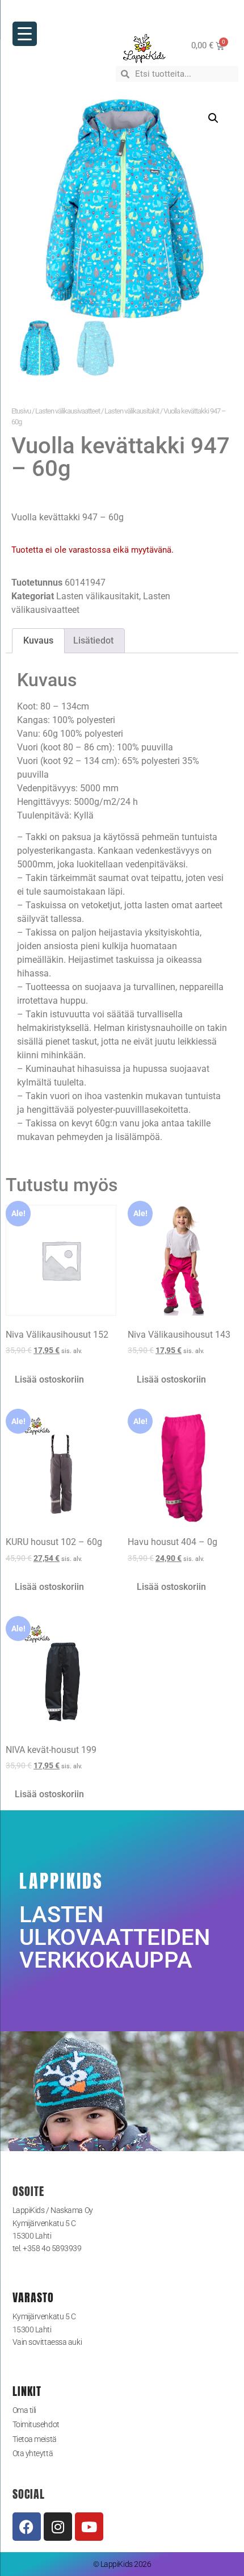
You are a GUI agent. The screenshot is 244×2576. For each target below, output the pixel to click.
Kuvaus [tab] (38, 640)
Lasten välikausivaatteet (68, 411)
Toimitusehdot (36, 2424)
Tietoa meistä (35, 2439)
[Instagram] (58, 2527)
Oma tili (24, 2410)
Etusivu (21, 411)
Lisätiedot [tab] (93, 640)
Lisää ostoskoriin (49, 1379)
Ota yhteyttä (33, 2453)
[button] (213, 118)
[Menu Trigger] (25, 34)
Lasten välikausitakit (132, 411)
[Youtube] (89, 2527)
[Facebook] (27, 2527)
